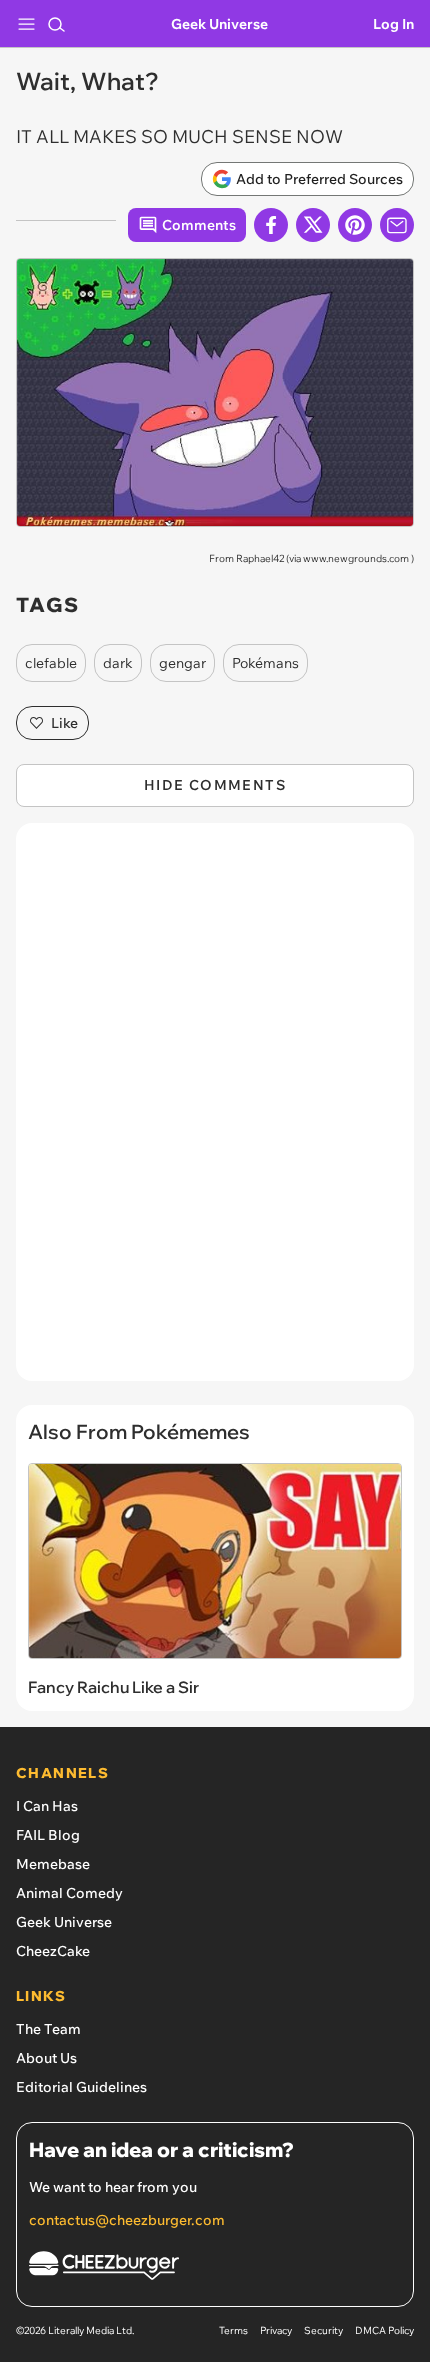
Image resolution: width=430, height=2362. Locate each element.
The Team (48, 2029)
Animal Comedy (69, 1893)
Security (323, 2330)
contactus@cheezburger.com (127, 2220)
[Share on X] (313, 225)
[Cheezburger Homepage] (215, 2268)
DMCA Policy (384, 2330)
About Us (46, 2058)
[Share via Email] (397, 225)
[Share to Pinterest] (355, 225)
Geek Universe (219, 24)
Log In (393, 24)
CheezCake (53, 1951)
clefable (51, 663)
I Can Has (47, 1806)
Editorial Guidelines (81, 2087)
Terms (233, 2330)
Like (64, 723)
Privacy (276, 2330)
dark (118, 663)
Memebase (53, 1864)
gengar (182, 663)
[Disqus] (215, 1112)
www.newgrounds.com (356, 558)
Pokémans (265, 663)
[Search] (56, 24)
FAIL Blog (48, 1835)
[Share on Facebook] (271, 225)
